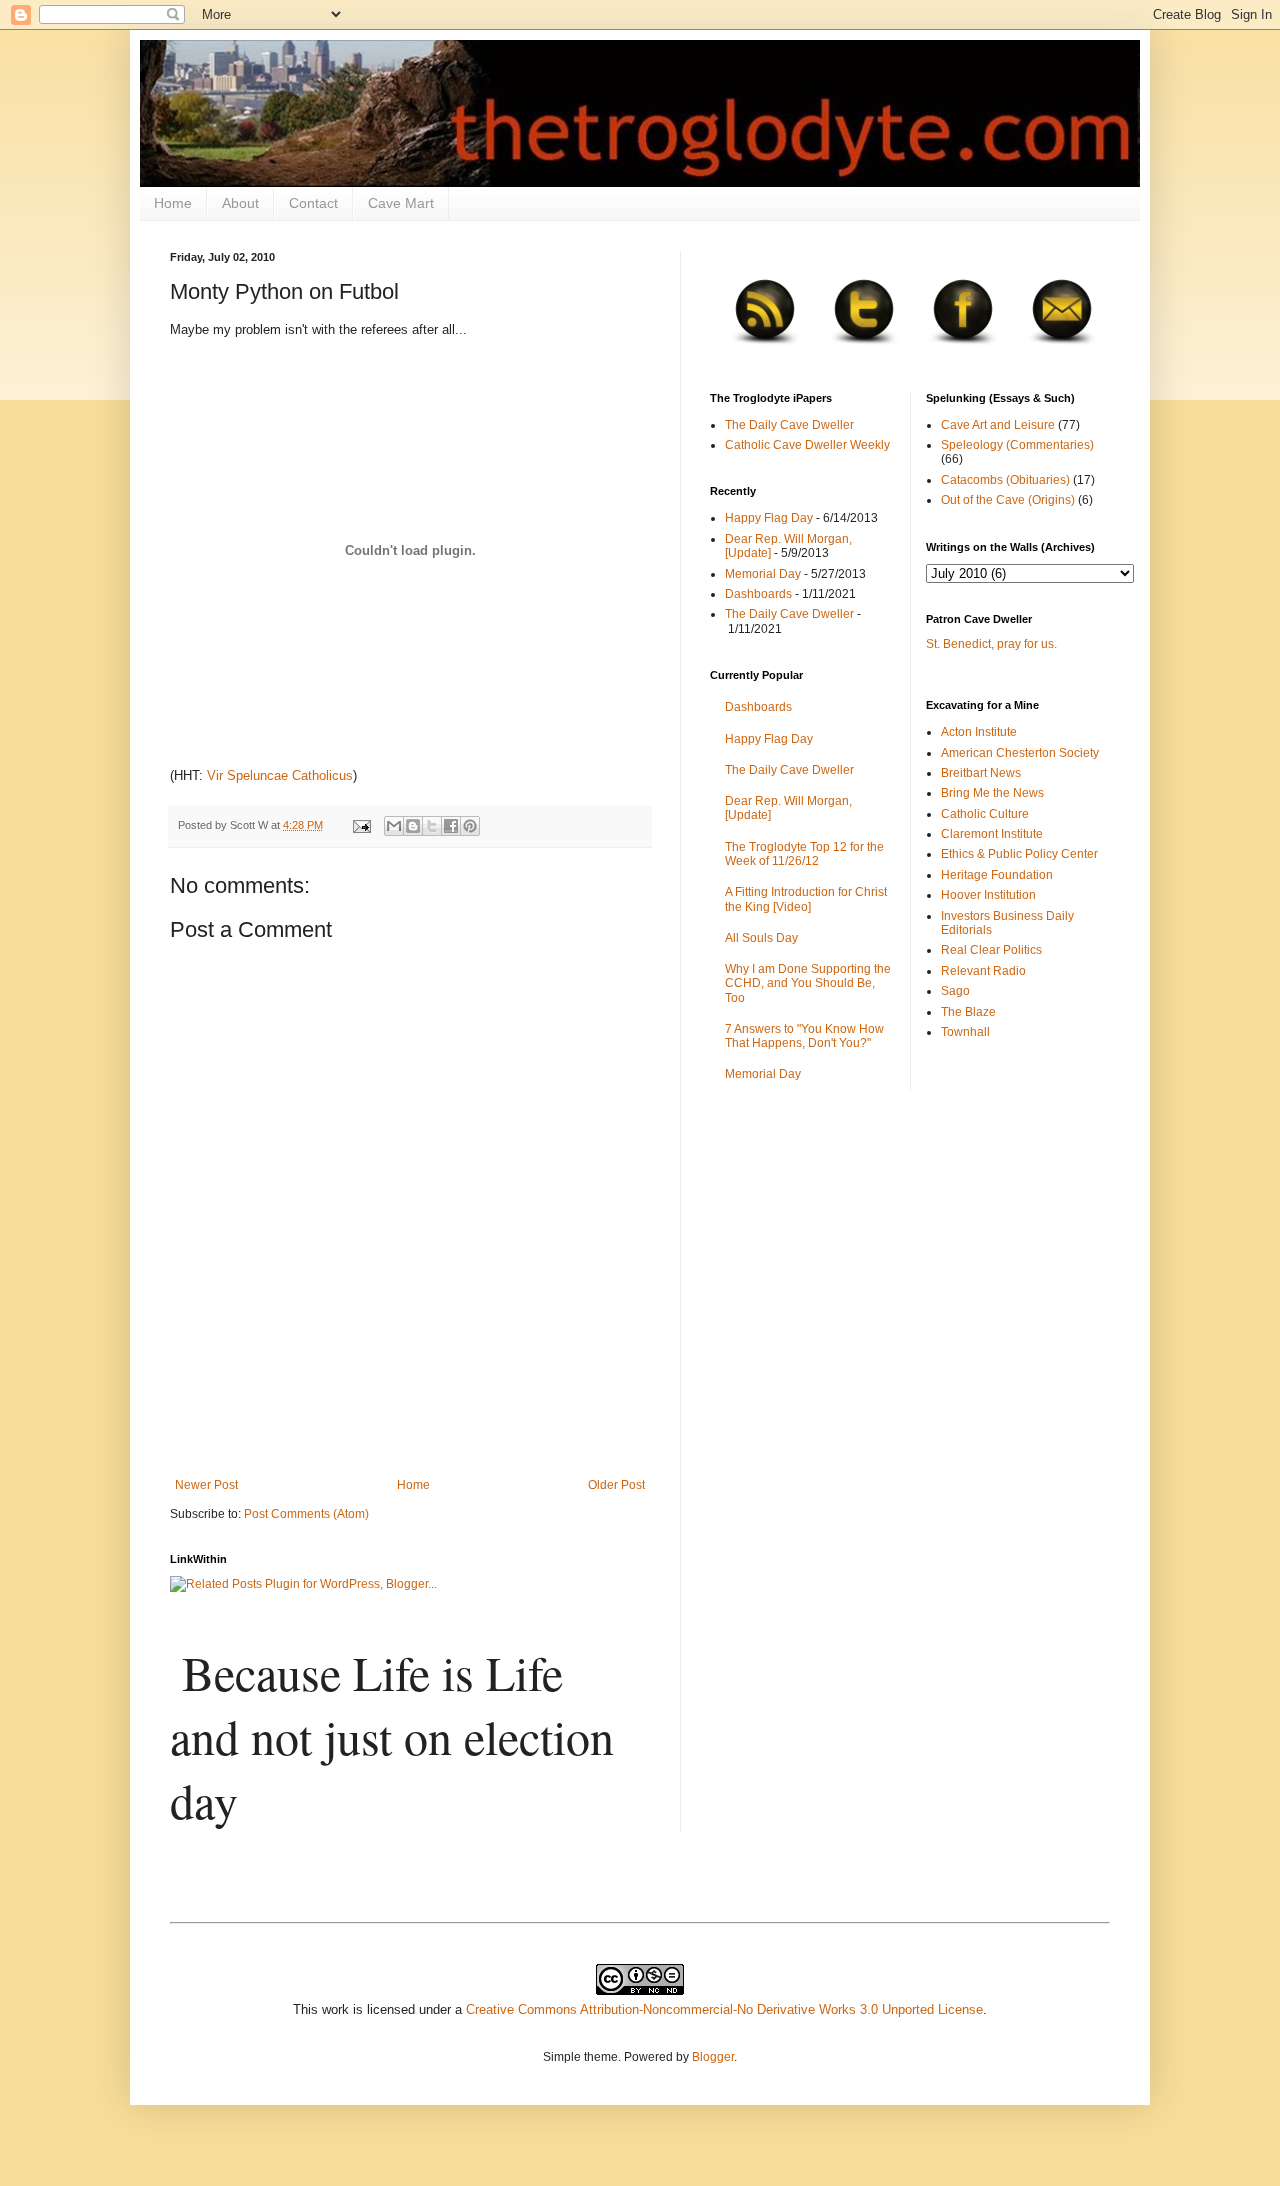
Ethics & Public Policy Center (1019, 854)
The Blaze (968, 1012)
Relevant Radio (983, 971)
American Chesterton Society (1020, 753)
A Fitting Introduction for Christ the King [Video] (806, 899)
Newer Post (206, 1485)
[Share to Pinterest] (470, 826)
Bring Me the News (992, 793)
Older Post (616, 1485)
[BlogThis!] (413, 826)
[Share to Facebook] (451, 826)
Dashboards (758, 594)
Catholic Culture (985, 814)
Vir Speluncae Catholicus (280, 775)
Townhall (965, 1032)
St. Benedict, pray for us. (991, 644)
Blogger (713, 2057)
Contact (313, 203)
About (240, 203)
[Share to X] (432, 826)
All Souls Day (761, 938)
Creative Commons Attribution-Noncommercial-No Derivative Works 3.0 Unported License (724, 2009)
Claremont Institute (992, 834)
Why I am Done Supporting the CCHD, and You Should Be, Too (808, 983)
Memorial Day (763, 574)
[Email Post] (361, 825)
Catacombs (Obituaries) (1005, 480)
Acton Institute (979, 732)
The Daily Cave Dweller (789, 425)
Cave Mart (401, 203)
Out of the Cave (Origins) (1008, 500)
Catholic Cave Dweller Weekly (807, 445)
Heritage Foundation (997, 875)
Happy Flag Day (769, 518)
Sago (955, 991)
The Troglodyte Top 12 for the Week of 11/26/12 (804, 854)
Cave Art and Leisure (998, 425)
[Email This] (394, 826)
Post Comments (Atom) (306, 1514)
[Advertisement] (410, 1423)
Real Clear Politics (991, 950)
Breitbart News (981, 773)
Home (173, 203)
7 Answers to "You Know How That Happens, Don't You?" (804, 1036)
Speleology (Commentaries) (1017, 445)
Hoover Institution (988, 895)
